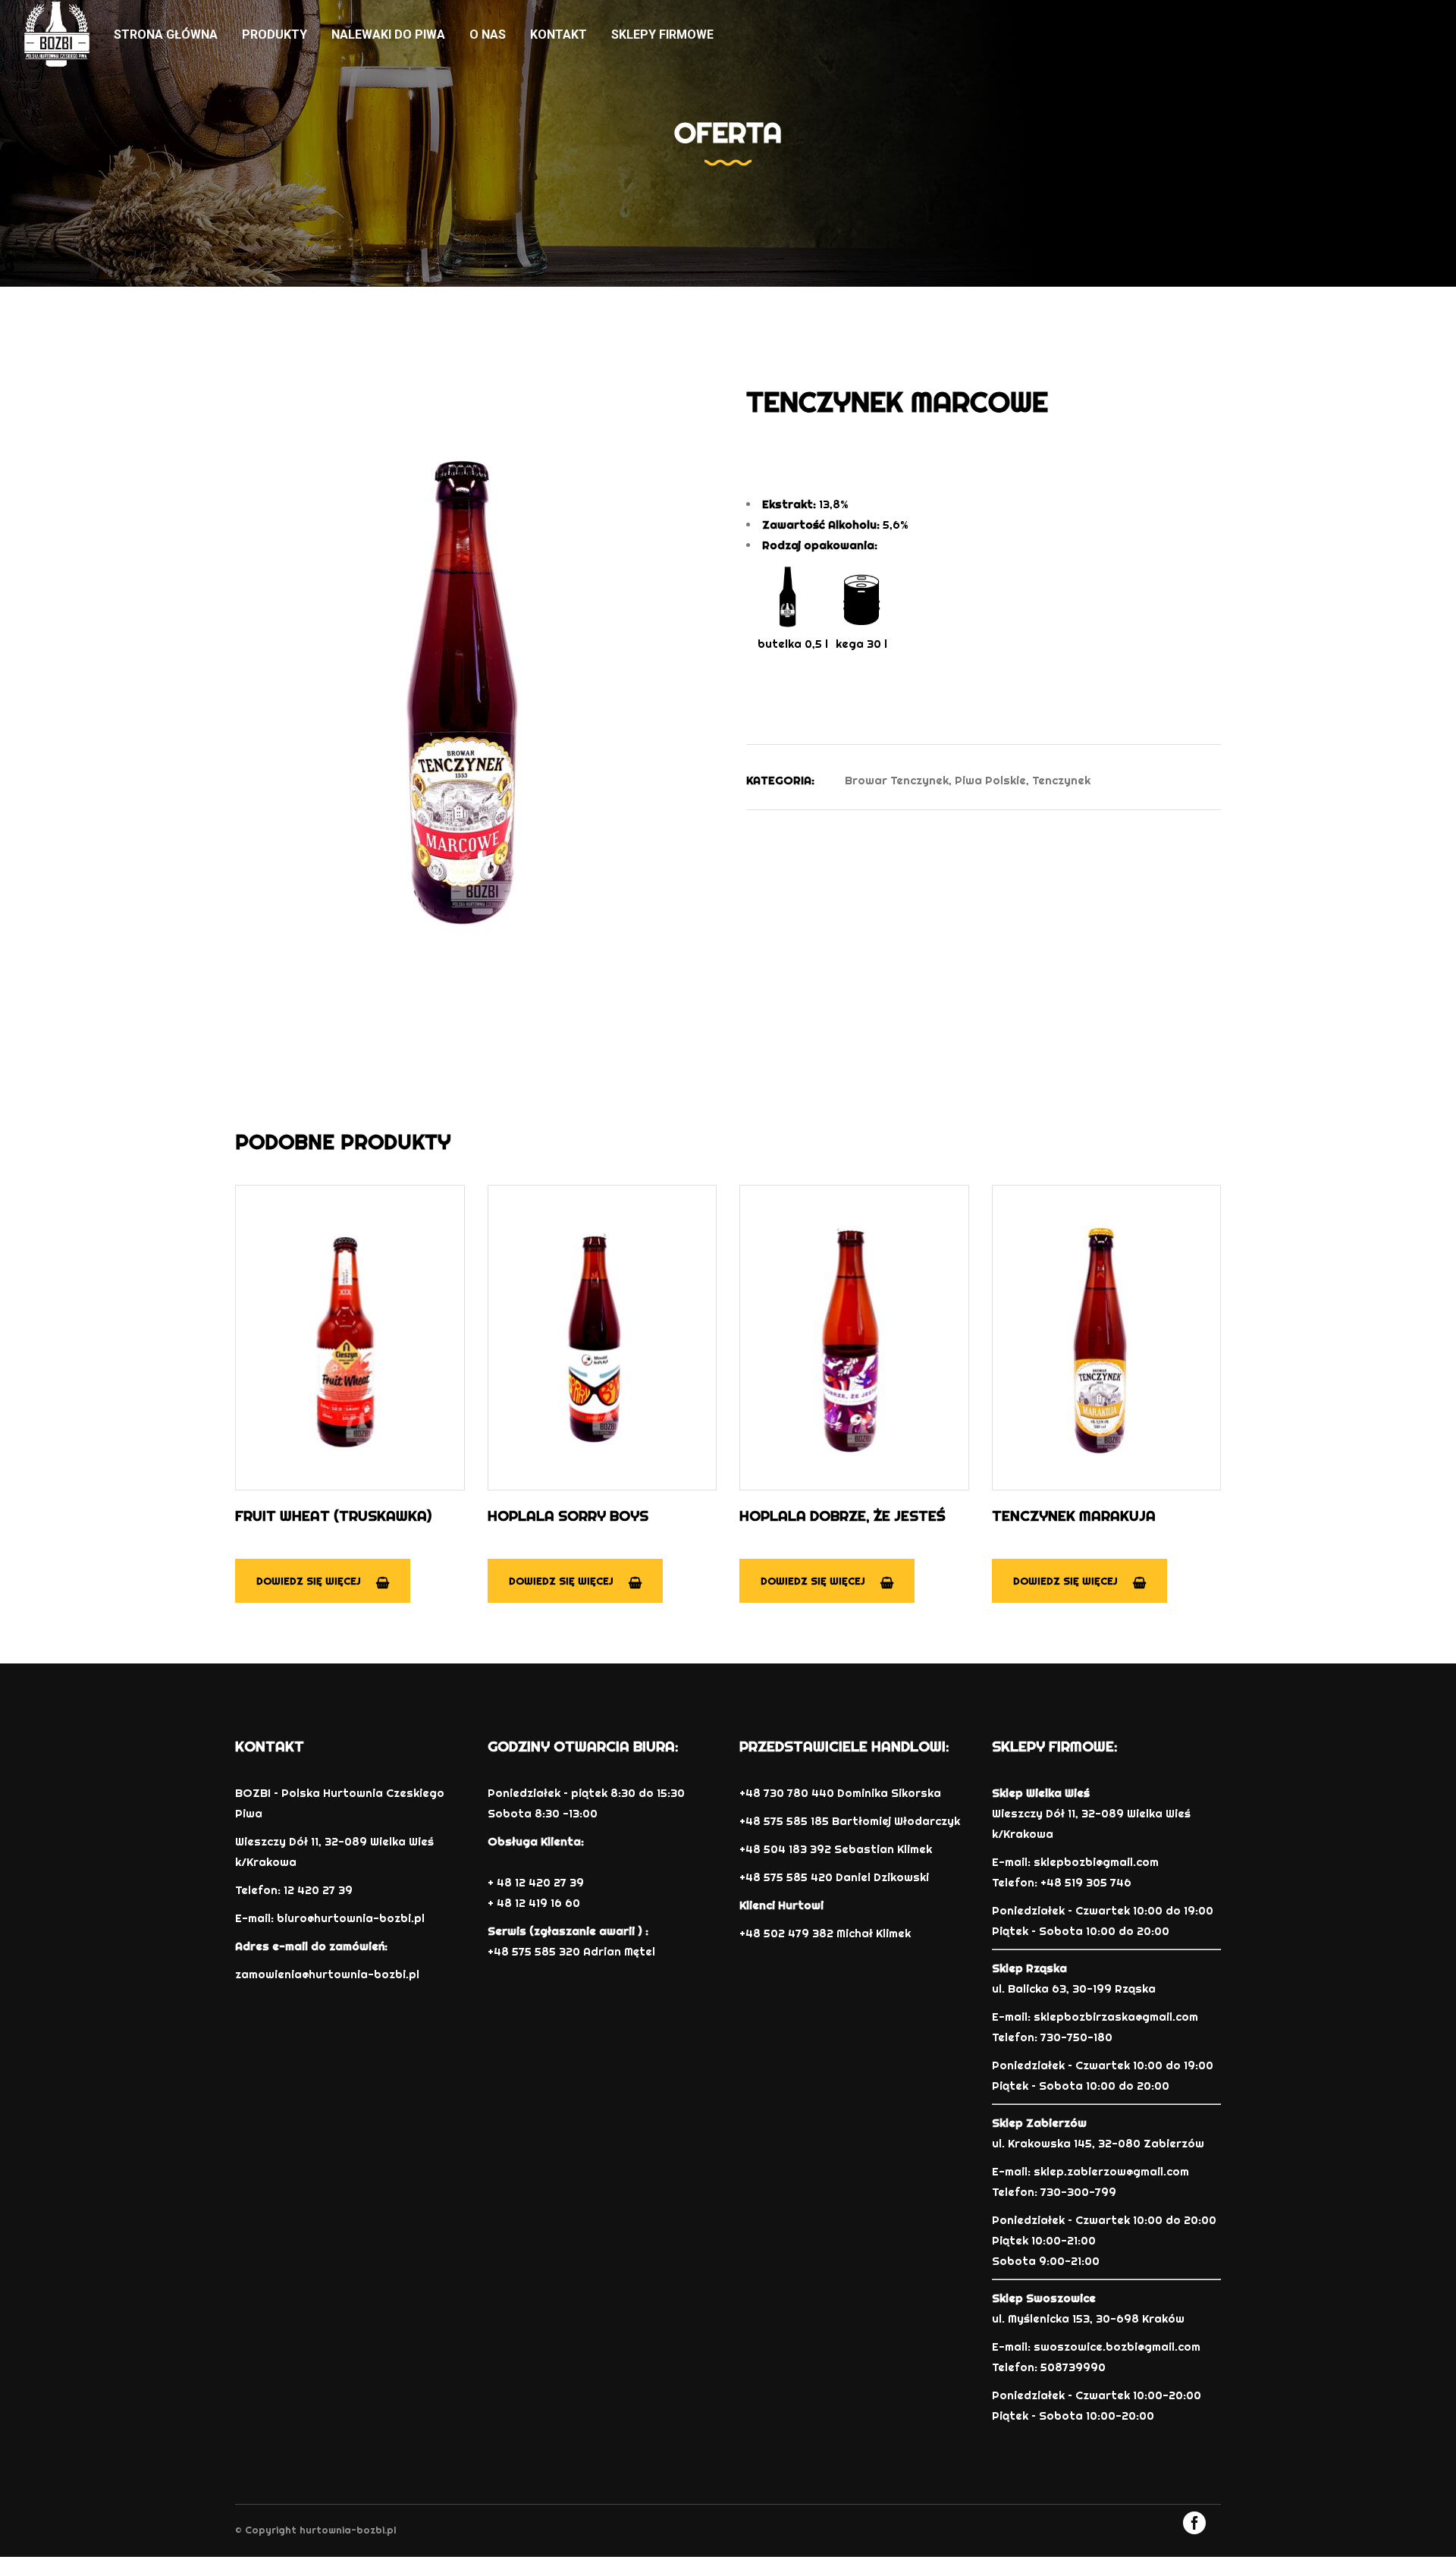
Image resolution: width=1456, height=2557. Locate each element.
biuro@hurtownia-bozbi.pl (351, 1918)
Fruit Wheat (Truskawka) (333, 1516)
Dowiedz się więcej (309, 1581)
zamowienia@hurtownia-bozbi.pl (327, 1974)
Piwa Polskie (990, 780)
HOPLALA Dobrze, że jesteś (843, 1516)
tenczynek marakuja (1074, 1516)
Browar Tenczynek (897, 780)
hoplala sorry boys (568, 1516)
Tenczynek (1061, 780)
